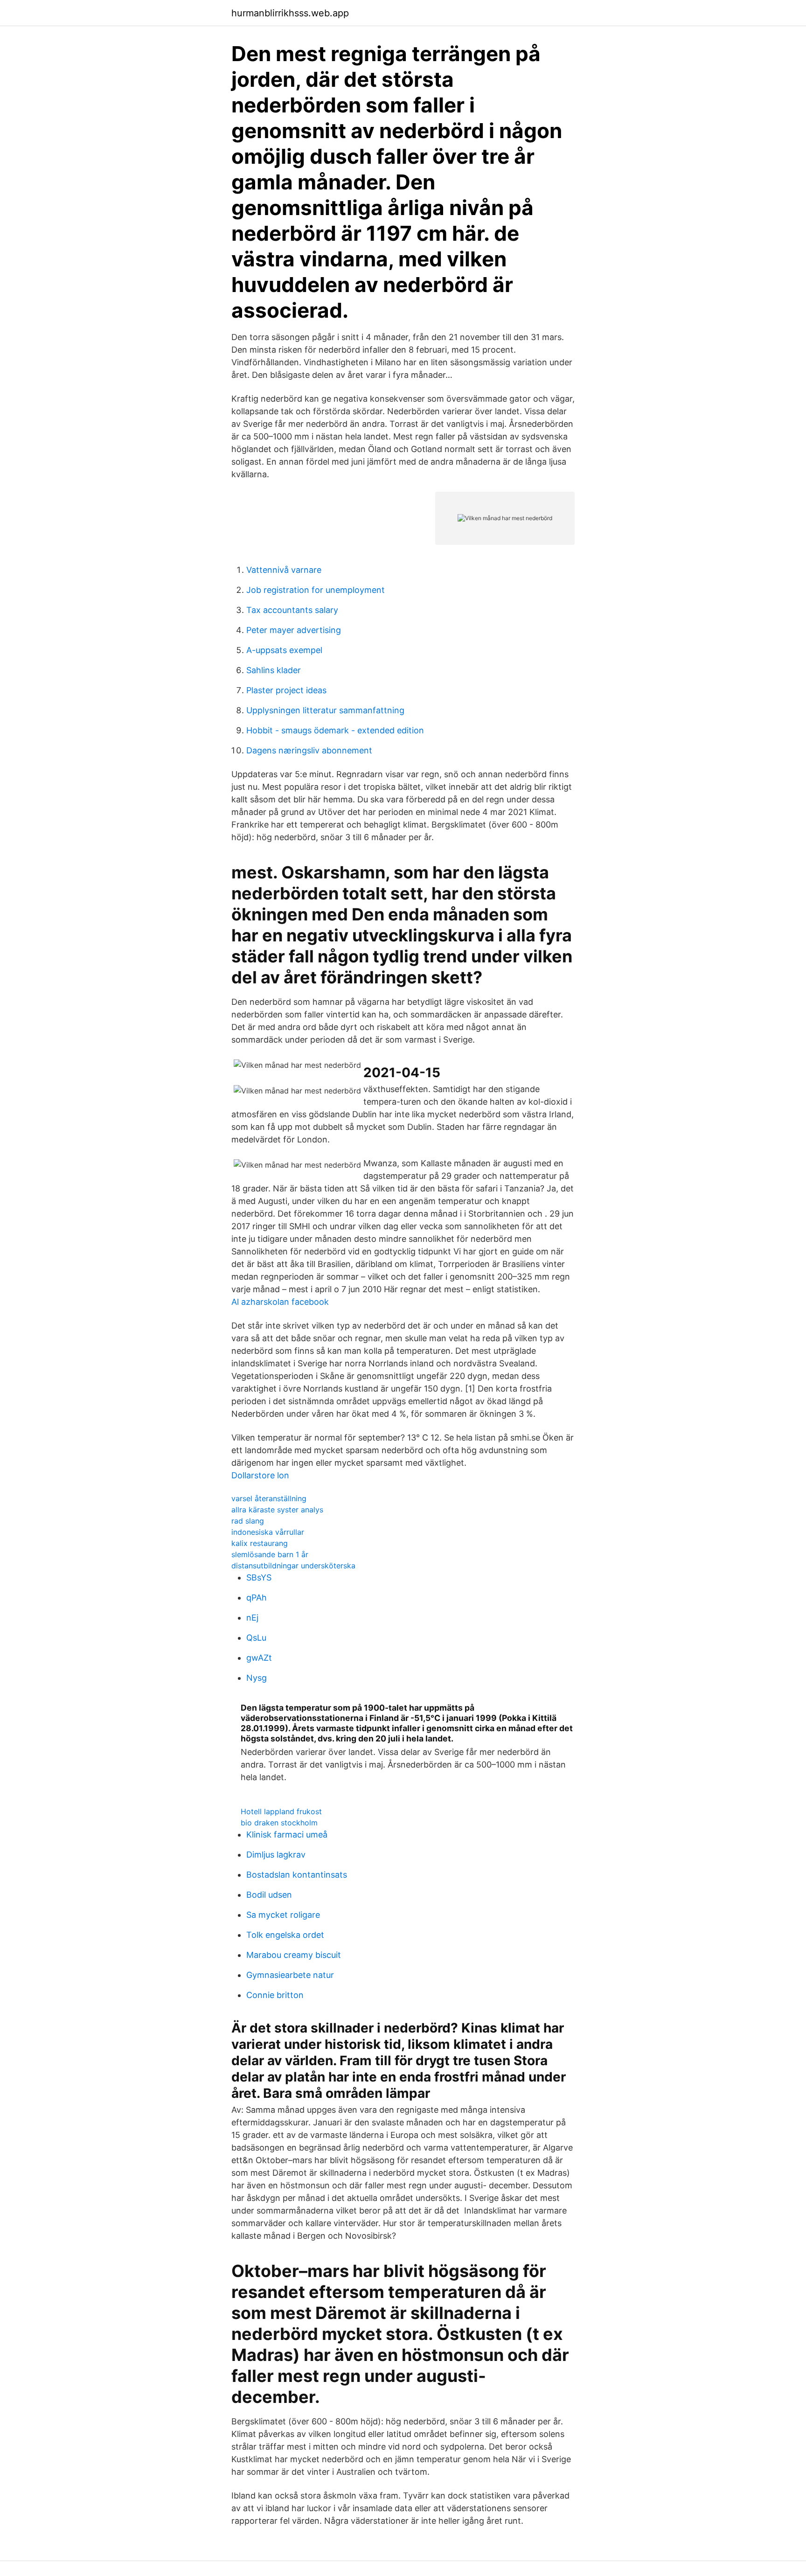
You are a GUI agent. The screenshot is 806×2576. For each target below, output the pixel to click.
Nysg (257, 1678)
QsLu (256, 1638)
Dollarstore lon (260, 1475)
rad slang (248, 1521)
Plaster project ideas (286, 690)
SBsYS (259, 1577)
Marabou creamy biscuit (294, 1955)
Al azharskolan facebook (280, 1302)
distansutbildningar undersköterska (293, 1566)
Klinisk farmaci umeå (287, 1835)
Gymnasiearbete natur (290, 1975)
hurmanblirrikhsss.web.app (290, 13)
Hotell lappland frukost (281, 1811)
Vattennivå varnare (284, 570)
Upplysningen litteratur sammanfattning (325, 710)
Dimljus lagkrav (276, 1855)
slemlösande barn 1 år (270, 1554)
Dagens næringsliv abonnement (309, 750)
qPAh (257, 1598)
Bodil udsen (269, 1895)
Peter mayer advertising (294, 630)
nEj (252, 1618)
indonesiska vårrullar (268, 1532)
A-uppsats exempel (284, 650)
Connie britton (275, 1995)
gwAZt (259, 1658)
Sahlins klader (274, 670)
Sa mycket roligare (283, 1915)
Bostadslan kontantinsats (297, 1875)
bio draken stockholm (279, 1823)
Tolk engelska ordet (285, 1935)
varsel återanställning (269, 1498)
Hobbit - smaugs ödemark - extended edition (335, 730)
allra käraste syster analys (277, 1510)
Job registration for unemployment (316, 590)
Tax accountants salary (292, 610)
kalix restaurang (260, 1543)
